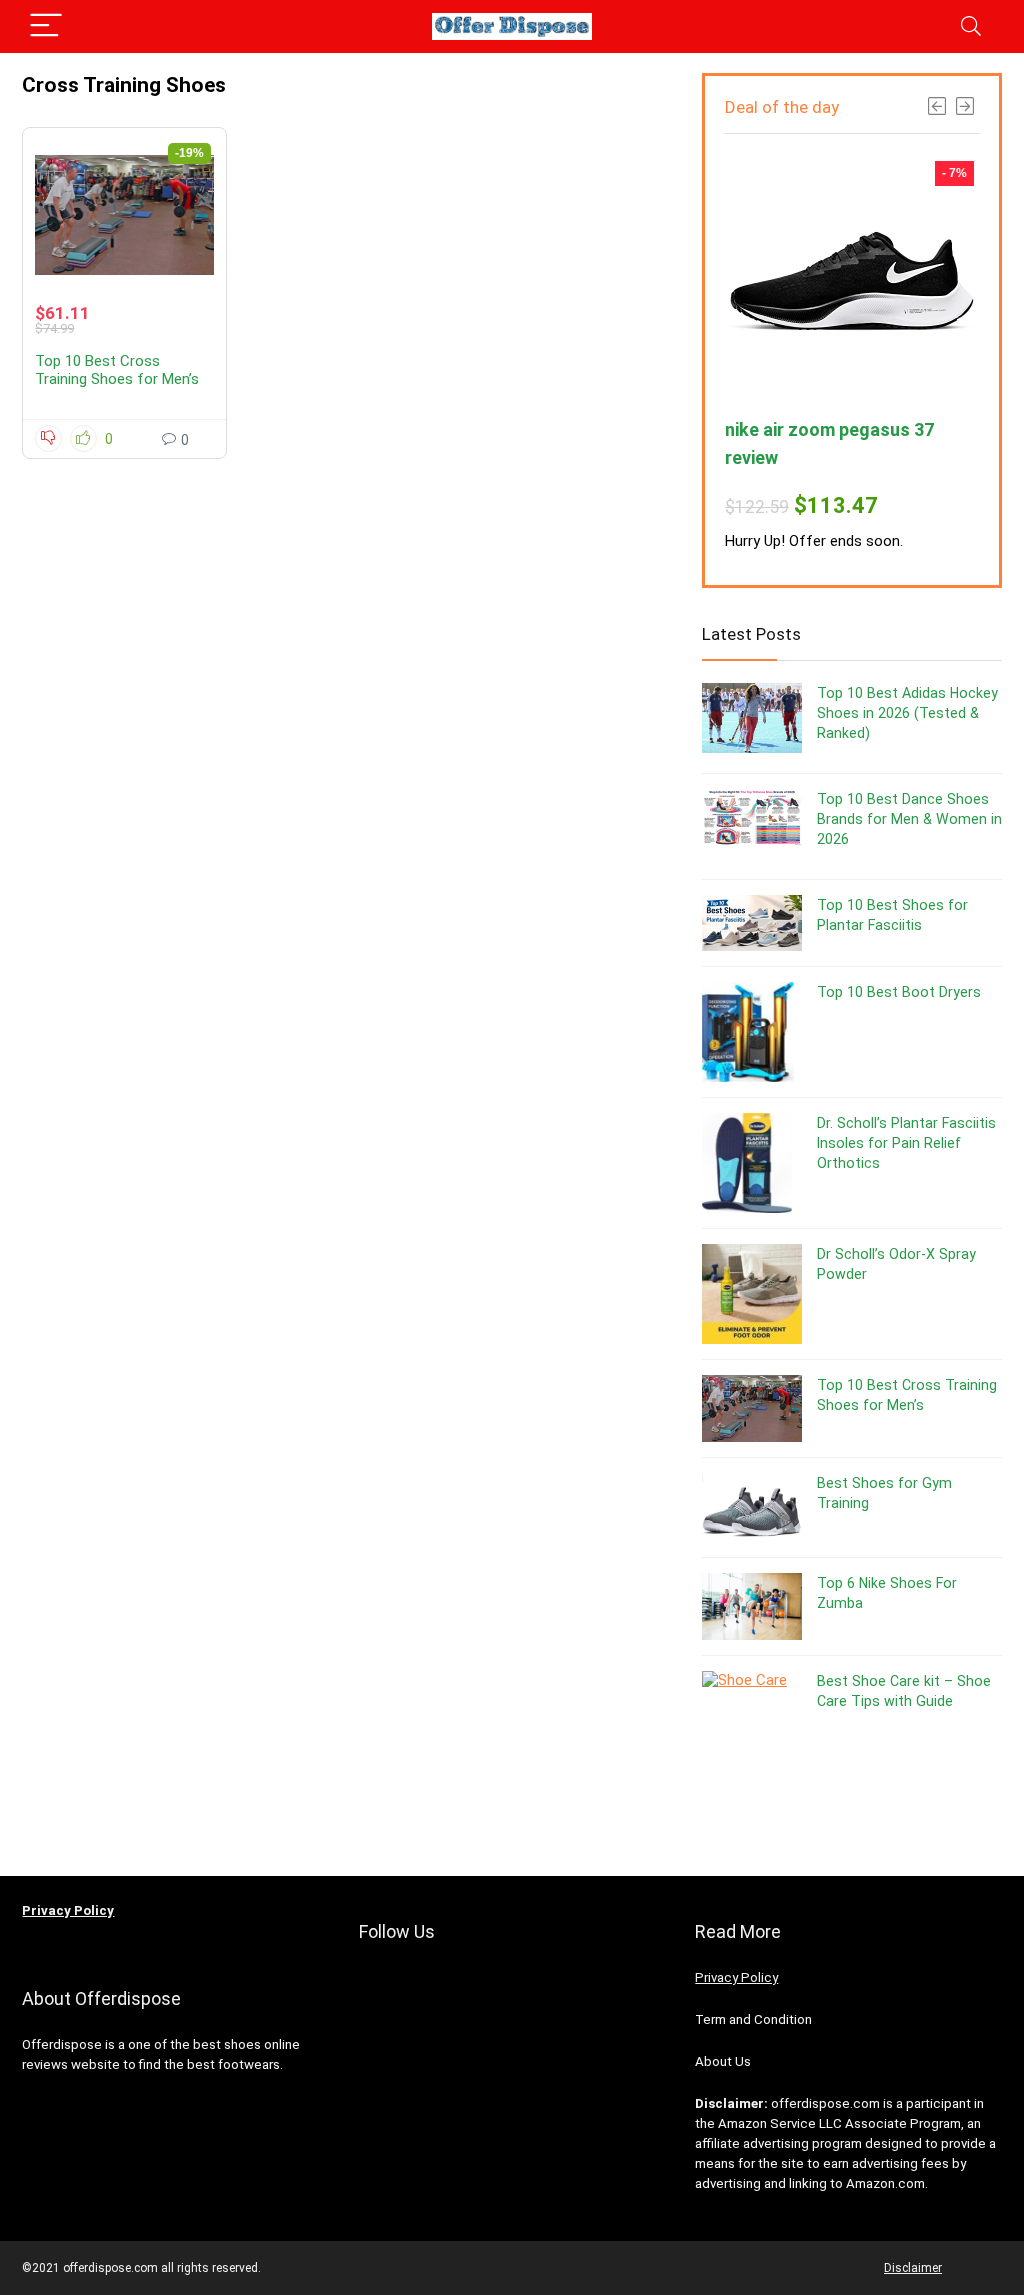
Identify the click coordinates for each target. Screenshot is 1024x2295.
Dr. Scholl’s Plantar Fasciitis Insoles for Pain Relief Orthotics (906, 1143)
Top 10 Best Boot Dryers (899, 992)
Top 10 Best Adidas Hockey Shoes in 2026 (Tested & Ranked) (907, 713)
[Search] (971, 26)
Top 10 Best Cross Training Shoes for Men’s (117, 370)
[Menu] (46, 26)
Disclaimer (913, 2268)
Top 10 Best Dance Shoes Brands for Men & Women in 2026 (909, 819)
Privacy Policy (736, 1977)
